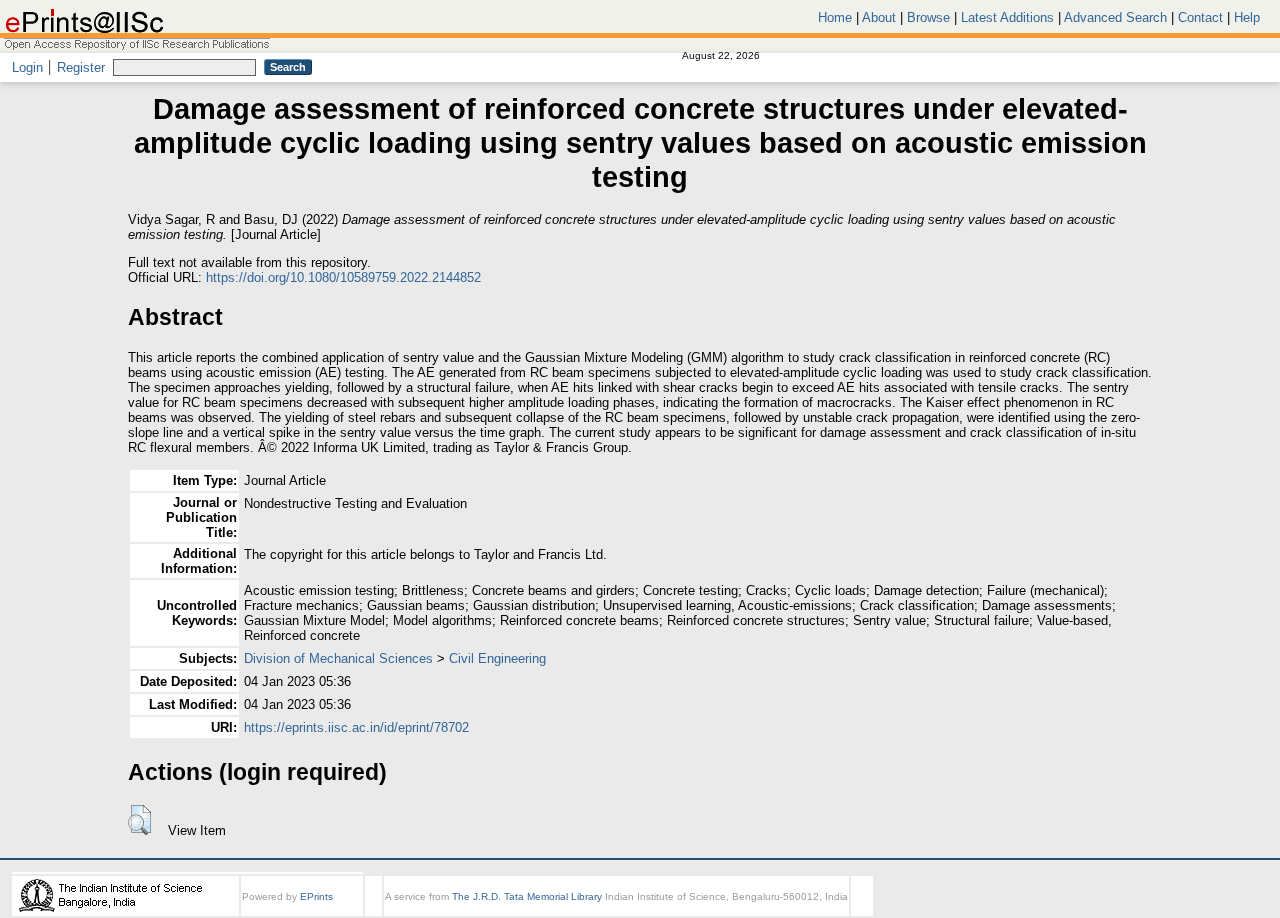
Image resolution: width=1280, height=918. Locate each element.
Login (27, 67)
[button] (139, 820)
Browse (928, 17)
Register (81, 67)
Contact (1200, 17)
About (879, 17)
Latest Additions (1007, 17)
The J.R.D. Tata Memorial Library (527, 896)
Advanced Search (1115, 17)
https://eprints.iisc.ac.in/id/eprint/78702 (356, 727)
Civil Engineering (497, 658)
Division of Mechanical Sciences (338, 658)
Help (1247, 17)
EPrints (316, 896)
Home (835, 17)
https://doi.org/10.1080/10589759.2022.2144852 (343, 277)
